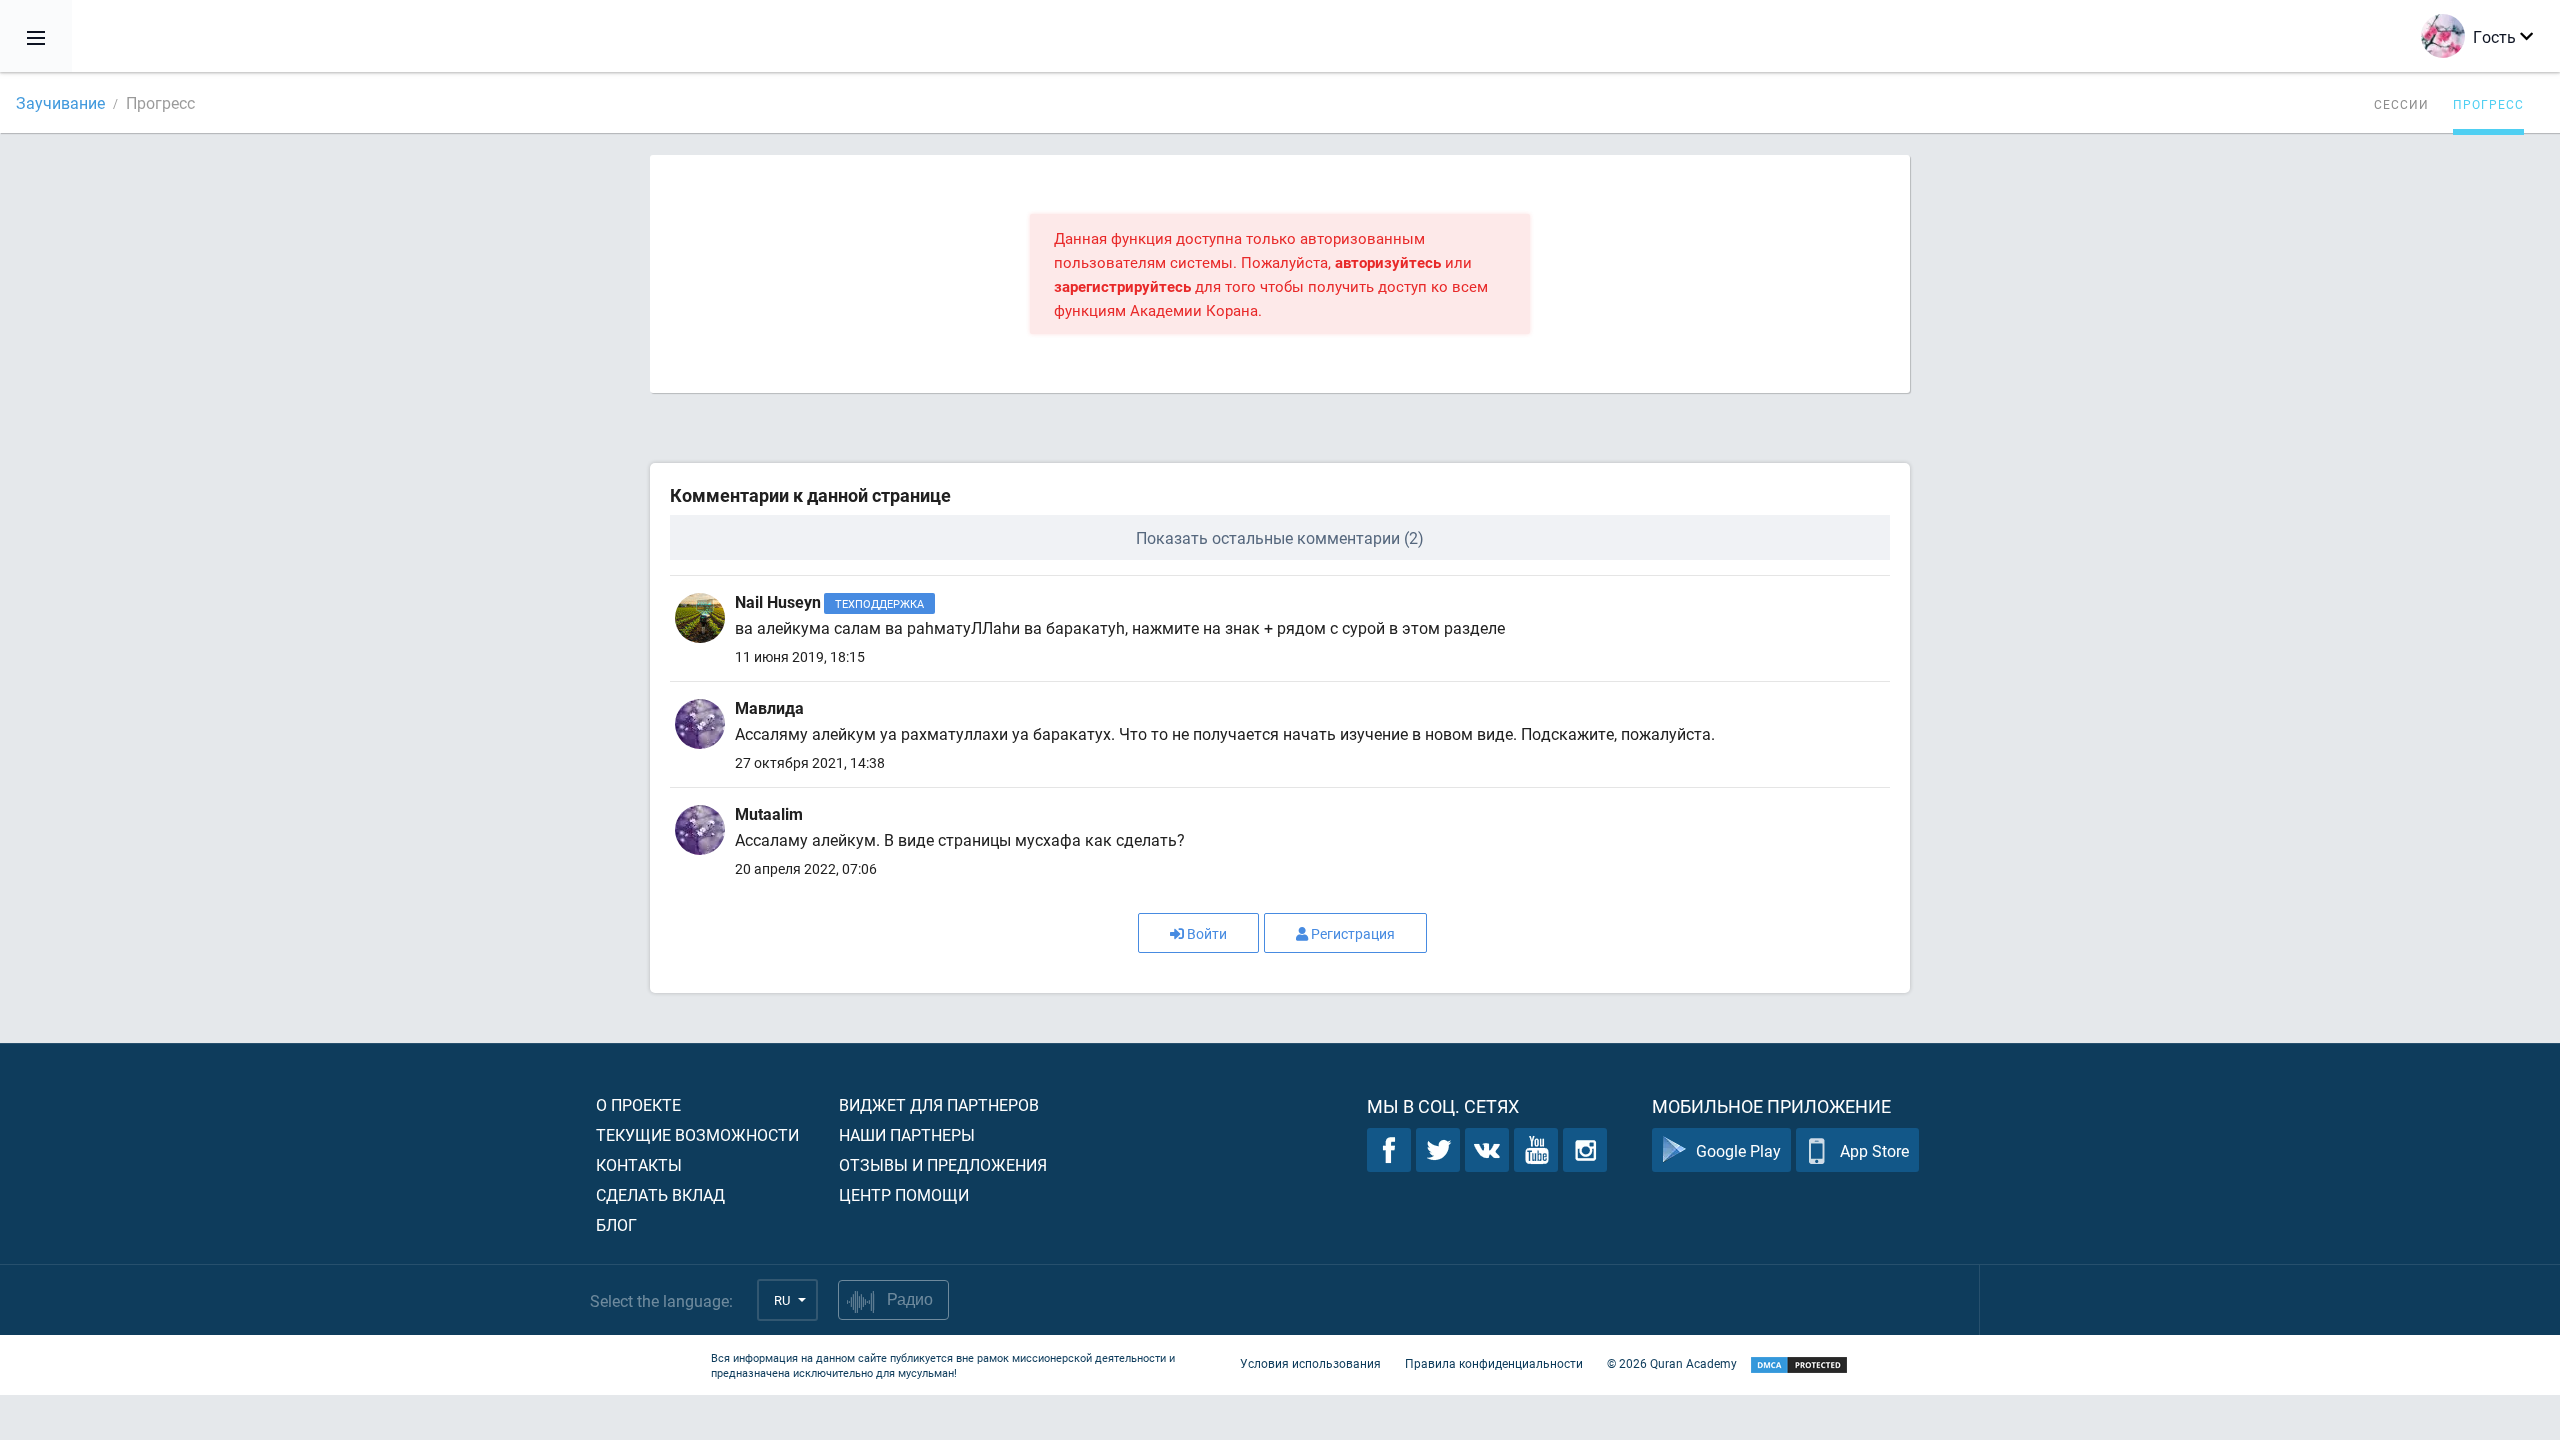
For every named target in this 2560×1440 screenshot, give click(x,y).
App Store (1874, 1150)
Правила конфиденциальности (1494, 1363)
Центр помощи (904, 1194)
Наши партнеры (907, 1134)
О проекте (638, 1104)
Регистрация (1353, 933)
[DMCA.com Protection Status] (1799, 1365)
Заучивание (60, 102)
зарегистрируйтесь (1122, 286)
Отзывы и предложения (943, 1164)
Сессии (2401, 104)
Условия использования (1310, 1363)
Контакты (639, 1164)
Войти (1207, 933)
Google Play (1738, 1150)
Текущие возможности (697, 1134)
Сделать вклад (660, 1194)
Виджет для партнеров (939, 1104)
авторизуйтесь (1388, 262)
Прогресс (2488, 104)
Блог (616, 1224)
